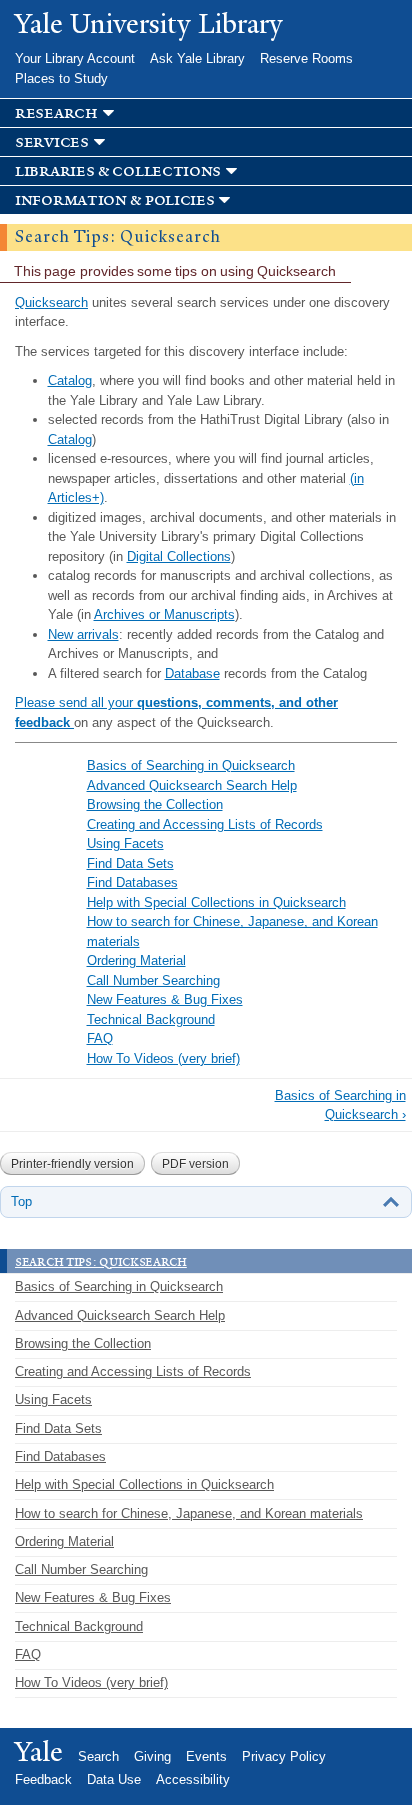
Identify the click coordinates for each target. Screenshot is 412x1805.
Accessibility (193, 1779)
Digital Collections (179, 556)
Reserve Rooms (306, 58)
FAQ (100, 1038)
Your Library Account (75, 58)
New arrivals (83, 634)
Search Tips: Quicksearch (101, 1261)
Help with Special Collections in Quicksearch (216, 902)
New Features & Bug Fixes (165, 999)
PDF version (195, 1164)
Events (206, 1756)
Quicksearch (51, 302)
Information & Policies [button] (114, 200)
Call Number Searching (153, 980)
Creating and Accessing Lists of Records (205, 824)
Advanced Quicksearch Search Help (192, 785)
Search (98, 1756)
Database (192, 673)
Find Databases (132, 882)
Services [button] (52, 142)
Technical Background (151, 1019)
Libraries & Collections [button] (118, 171)
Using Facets (125, 843)
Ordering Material (136, 960)
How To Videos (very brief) (163, 1058)
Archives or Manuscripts (164, 614)
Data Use (114, 1779)
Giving (152, 1756)
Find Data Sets (130, 863)
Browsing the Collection (155, 804)
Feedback (43, 1779)
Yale (39, 1752)
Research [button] (56, 113)
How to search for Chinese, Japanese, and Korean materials (189, 1513)
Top (21, 1201)
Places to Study (61, 78)
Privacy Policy (284, 1756)
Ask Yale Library (197, 58)
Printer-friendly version (72, 1164)
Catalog (70, 380)
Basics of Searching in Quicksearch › (340, 1105)
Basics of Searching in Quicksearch (191, 765)
